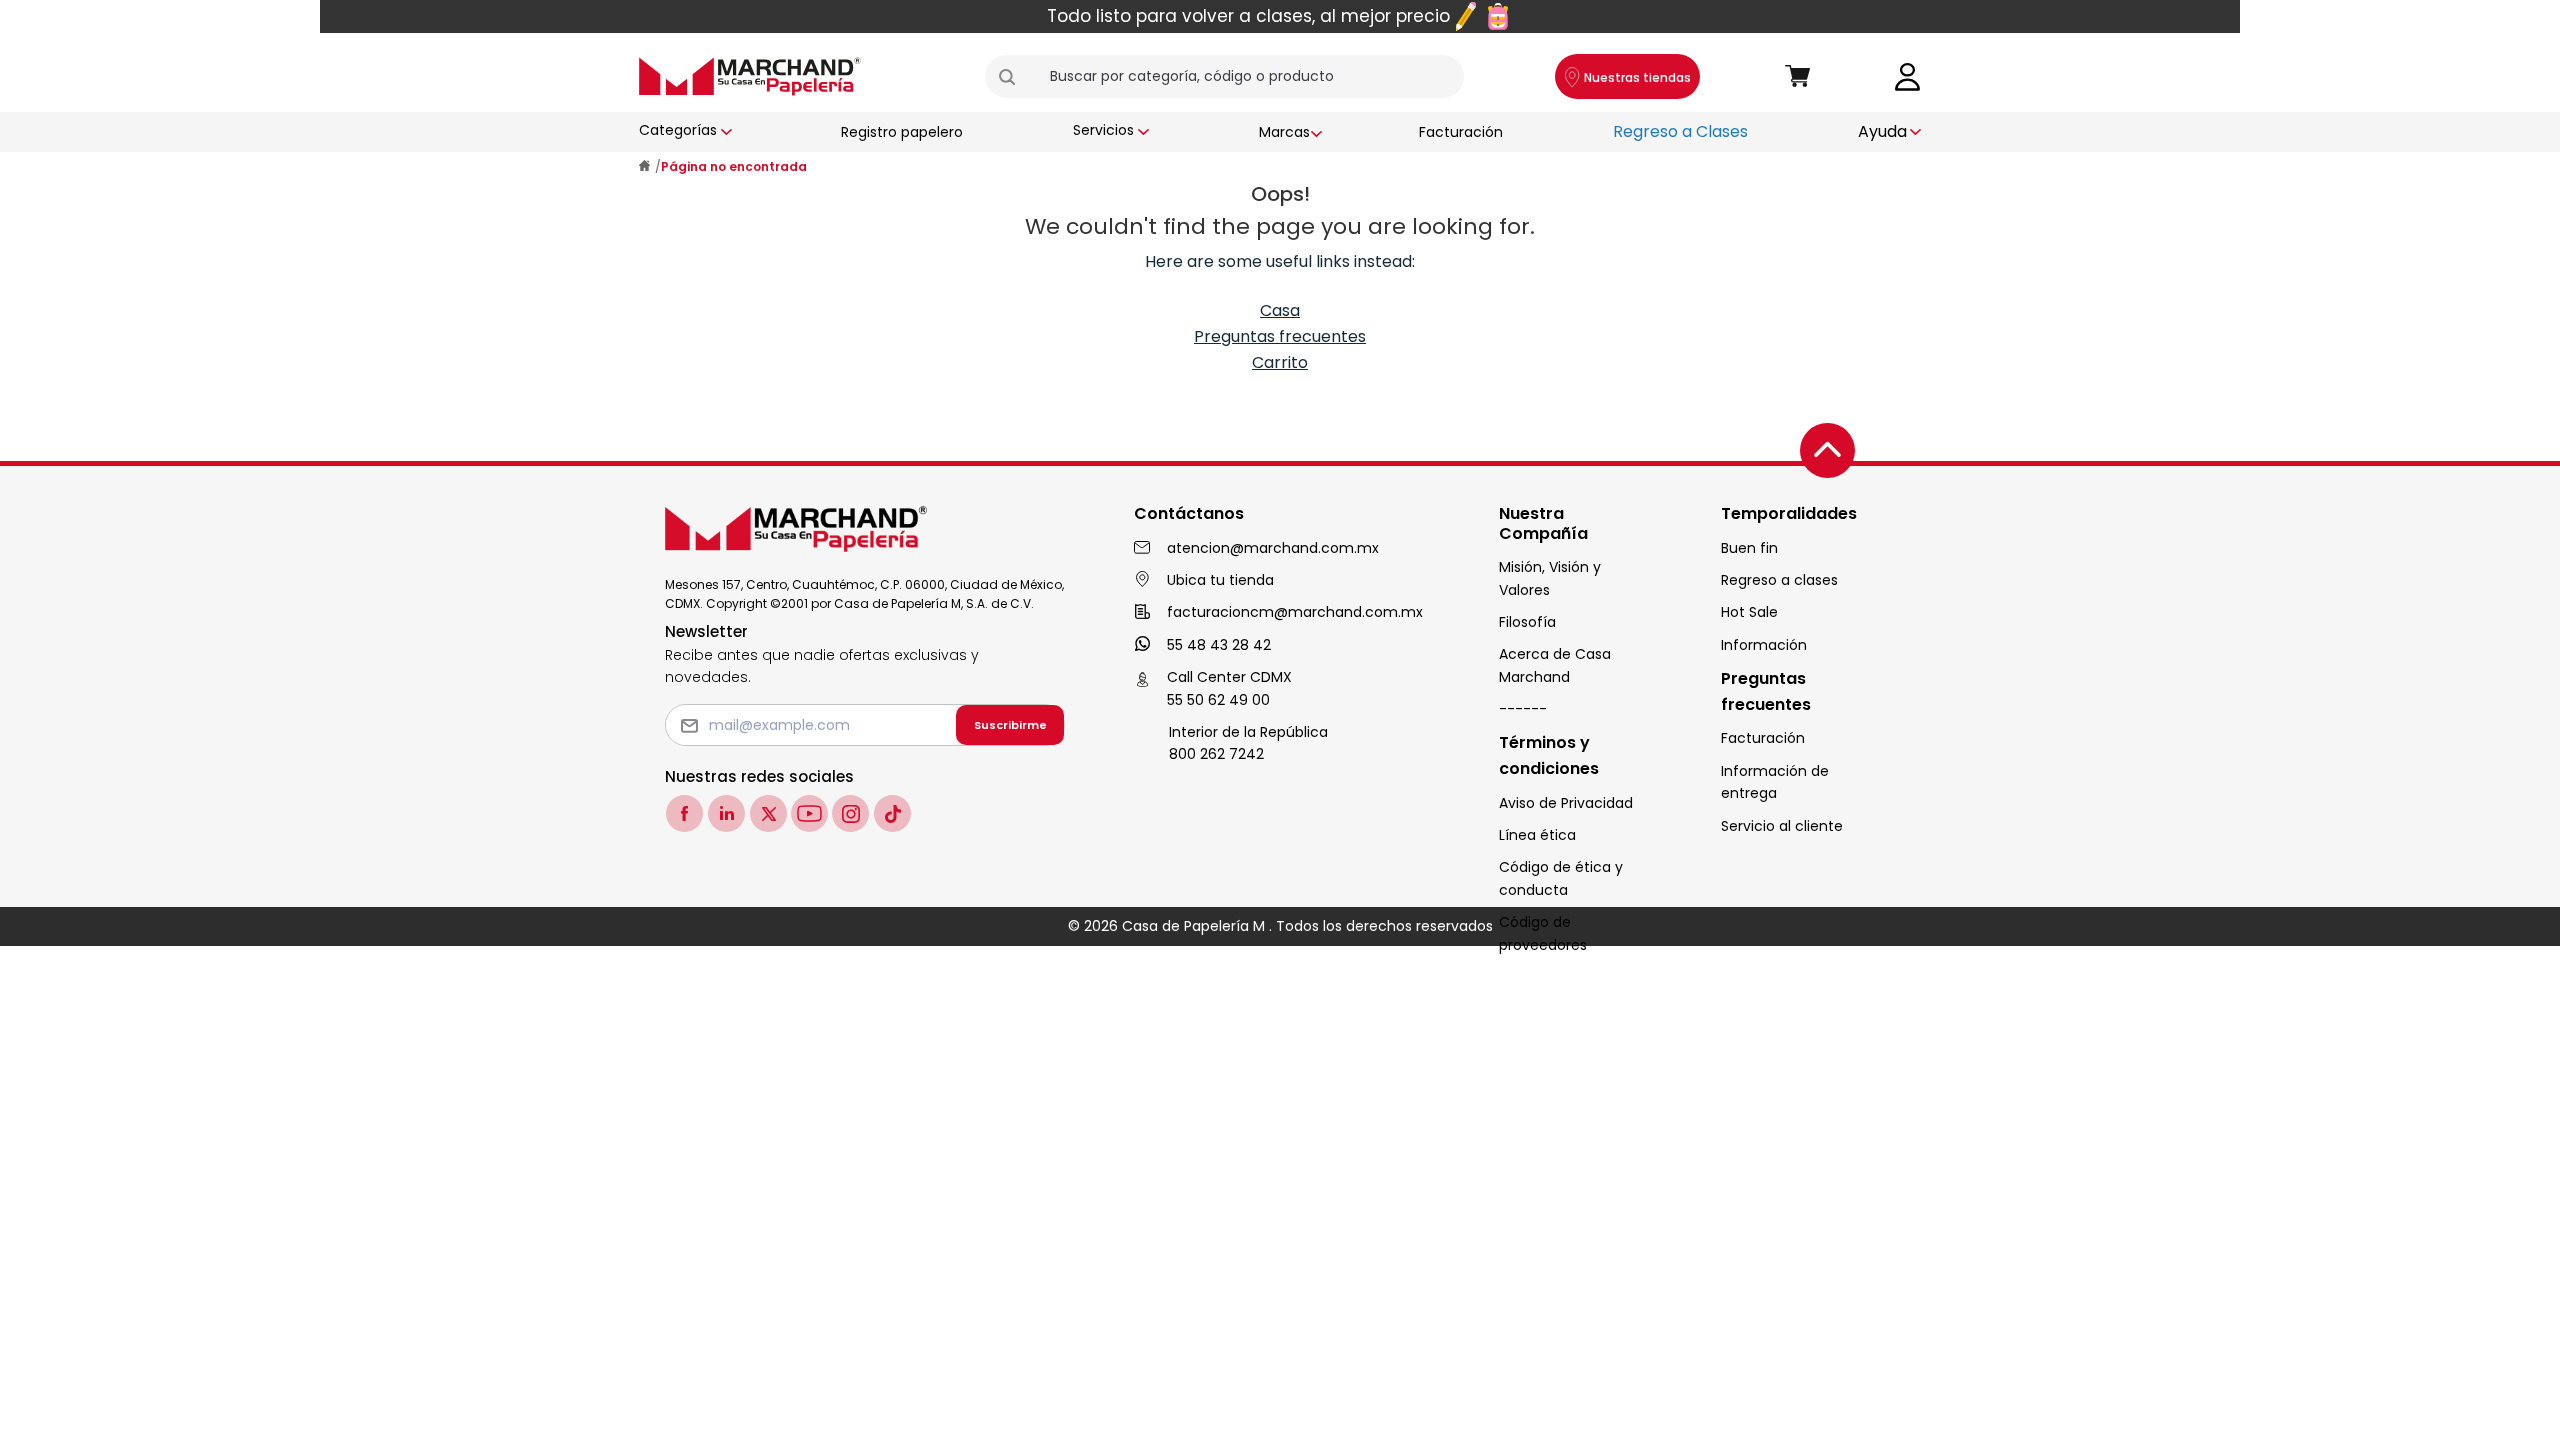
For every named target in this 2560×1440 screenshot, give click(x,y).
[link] (1908, 75)
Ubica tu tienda (1220, 580)
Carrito (1280, 362)
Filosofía (1527, 622)
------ (1523, 709)
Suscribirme (1010, 725)
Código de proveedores (1543, 933)
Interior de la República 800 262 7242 (1248, 743)
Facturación (1461, 132)
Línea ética (1537, 835)
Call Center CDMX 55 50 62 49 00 (1229, 688)
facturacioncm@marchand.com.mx (1295, 612)
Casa (1280, 310)
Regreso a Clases (1680, 131)
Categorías (678, 130)
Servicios (1103, 130)
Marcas (1284, 132)
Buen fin (1749, 548)
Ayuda (1882, 131)
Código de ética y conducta (1561, 878)
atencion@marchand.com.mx (1273, 548)
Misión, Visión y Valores (1550, 578)
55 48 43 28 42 (1219, 645)
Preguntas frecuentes (1280, 336)
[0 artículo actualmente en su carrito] (1798, 77)
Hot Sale (1749, 612)
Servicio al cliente (1782, 826)
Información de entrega (1775, 782)
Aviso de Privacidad (1566, 803)
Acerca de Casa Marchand (1555, 665)
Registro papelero (902, 132)
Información (1764, 645)
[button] (1015, 77)
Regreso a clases (1779, 580)
